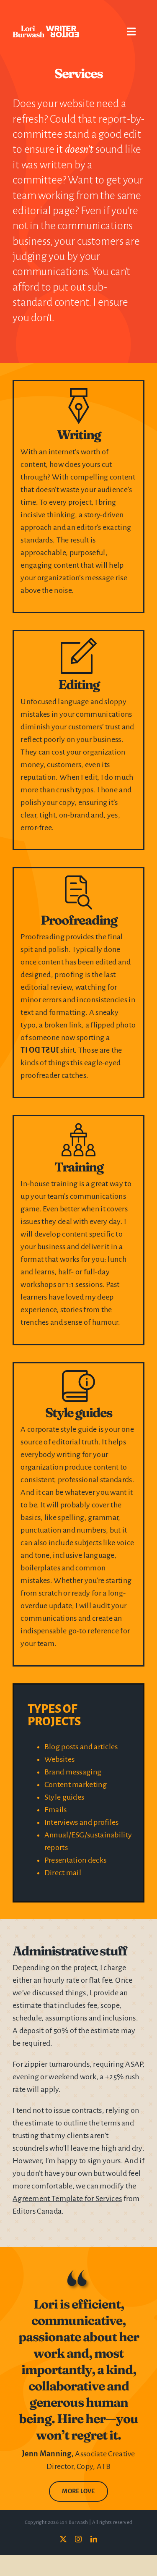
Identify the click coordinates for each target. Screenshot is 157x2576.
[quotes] (78, 2272)
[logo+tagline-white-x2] (46, 30)
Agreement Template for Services (67, 2199)
